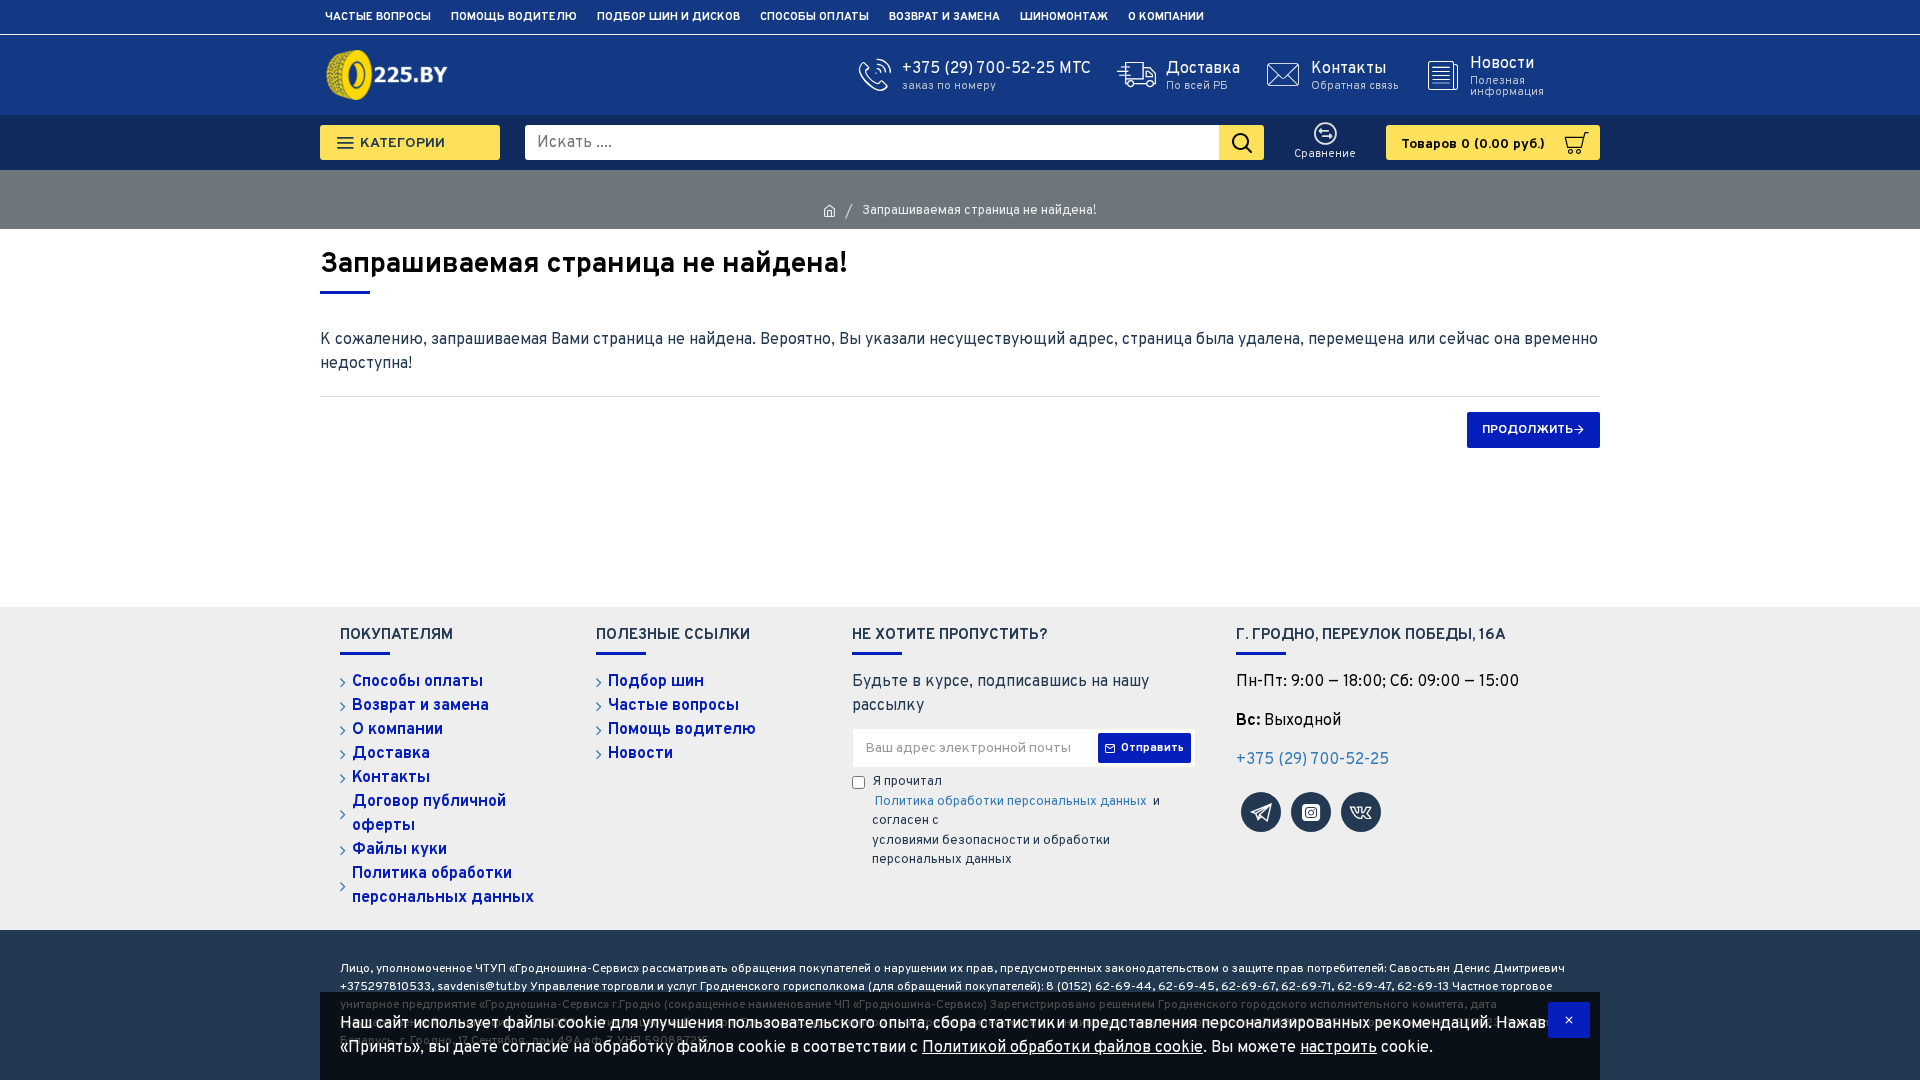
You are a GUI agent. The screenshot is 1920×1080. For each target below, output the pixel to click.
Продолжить (1527, 430)
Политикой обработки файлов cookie (1062, 1048)
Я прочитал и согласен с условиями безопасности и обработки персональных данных (1016, 821)
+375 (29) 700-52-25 (1312, 760)
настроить (1338, 1048)
